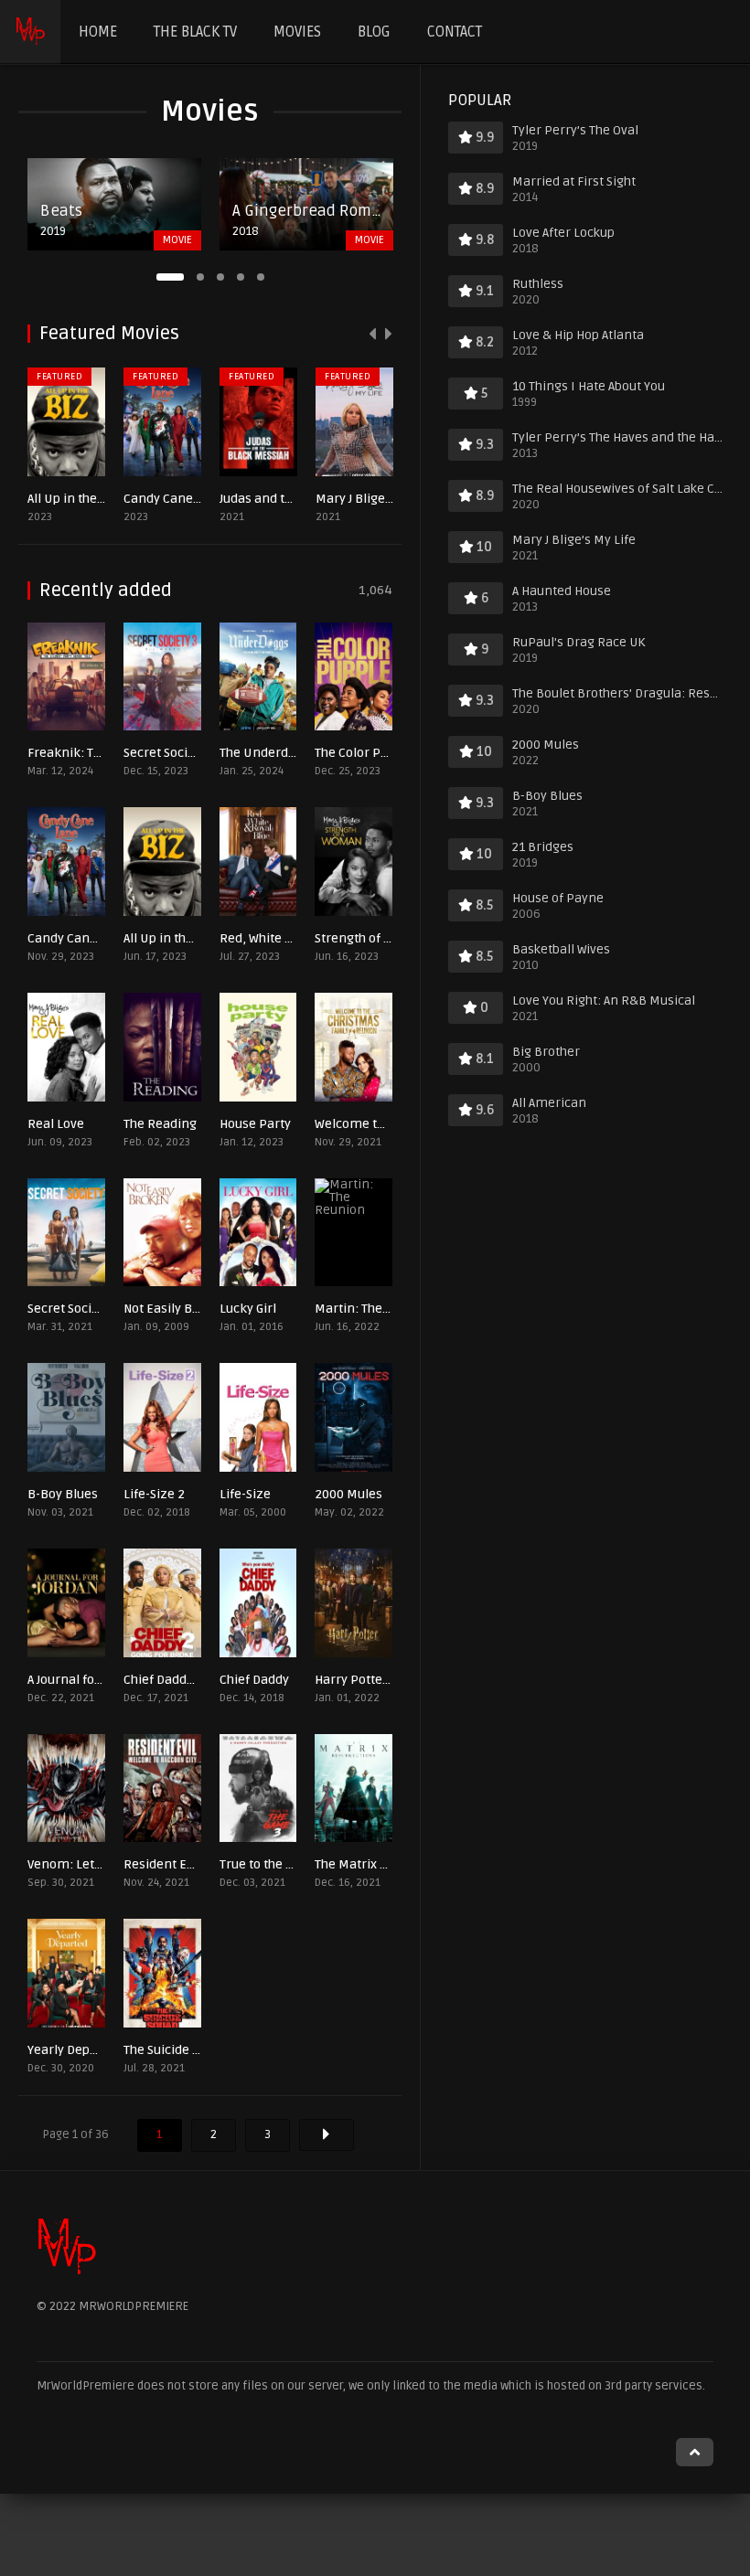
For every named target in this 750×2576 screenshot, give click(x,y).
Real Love (56, 1124)
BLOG (374, 32)
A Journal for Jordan (85, 1680)
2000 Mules (348, 1494)
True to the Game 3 (274, 1864)
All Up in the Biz (73, 499)
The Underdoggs (268, 753)
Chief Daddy (254, 1680)
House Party (255, 1124)
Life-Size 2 (154, 1494)
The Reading (160, 1124)
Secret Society (69, 1309)
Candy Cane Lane (174, 499)
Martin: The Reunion (375, 1309)
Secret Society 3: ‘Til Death (199, 753)
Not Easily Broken (176, 1309)
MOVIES (297, 32)
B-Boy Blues (63, 1494)
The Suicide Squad (176, 2050)
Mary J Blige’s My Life (377, 499)
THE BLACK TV (195, 32)
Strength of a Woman (377, 938)
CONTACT (455, 32)
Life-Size (245, 1494)
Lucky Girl (248, 1309)
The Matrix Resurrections (389, 1864)
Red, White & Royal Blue (289, 938)
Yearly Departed (75, 2050)
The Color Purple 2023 (379, 753)
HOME (98, 32)
